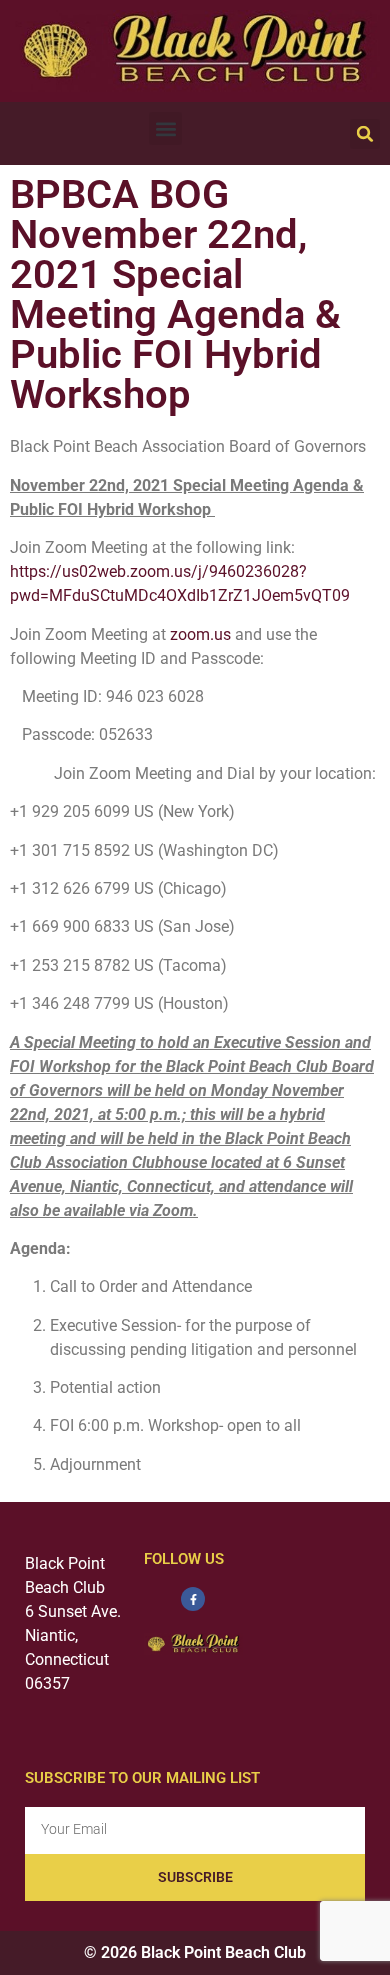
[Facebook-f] (193, 1599)
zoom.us (200, 634)
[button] (165, 128)
